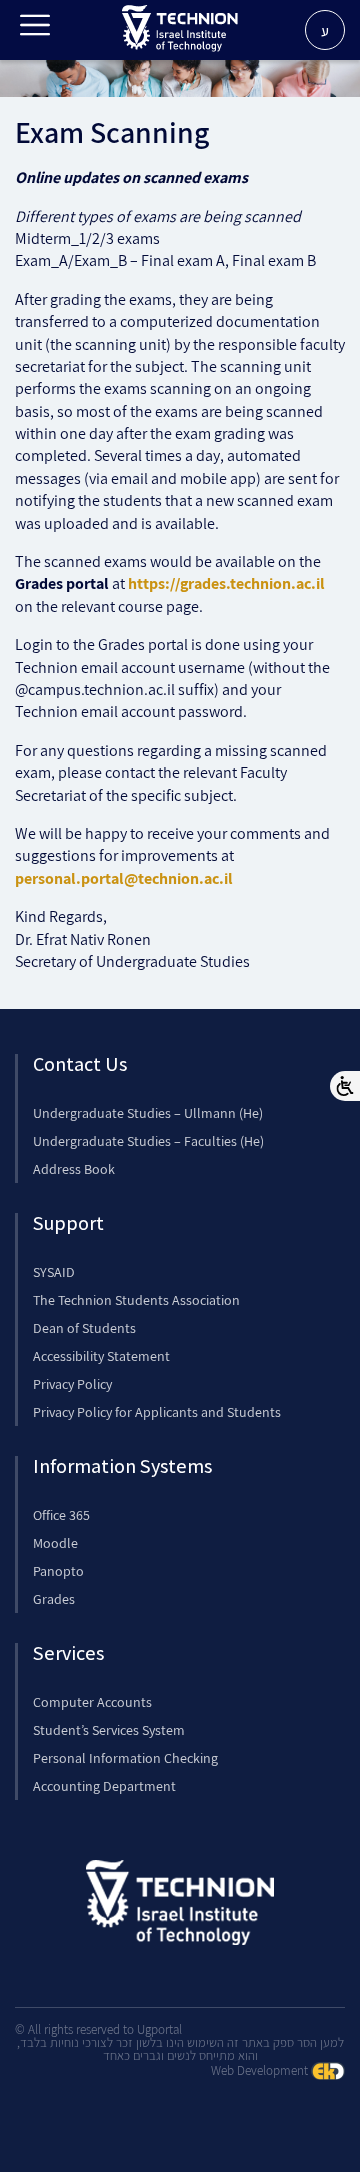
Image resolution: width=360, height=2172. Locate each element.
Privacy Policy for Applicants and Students (157, 1412)
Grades (54, 1599)
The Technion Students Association (136, 1300)
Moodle (55, 1543)
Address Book (74, 1169)
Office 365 (61, 1515)
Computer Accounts (92, 1702)
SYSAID (54, 1272)
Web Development (261, 2070)
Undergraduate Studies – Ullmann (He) (148, 1113)
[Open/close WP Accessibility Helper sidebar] (345, 1086)
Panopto (58, 1571)
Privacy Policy (72, 1384)
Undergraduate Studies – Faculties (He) (148, 1141)
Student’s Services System (109, 1730)
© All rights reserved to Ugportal (98, 2029)
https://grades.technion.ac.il (226, 583)
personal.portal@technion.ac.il (124, 878)
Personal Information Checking (125, 1758)
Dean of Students (84, 1328)
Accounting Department (104, 1786)
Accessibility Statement (101, 1356)
